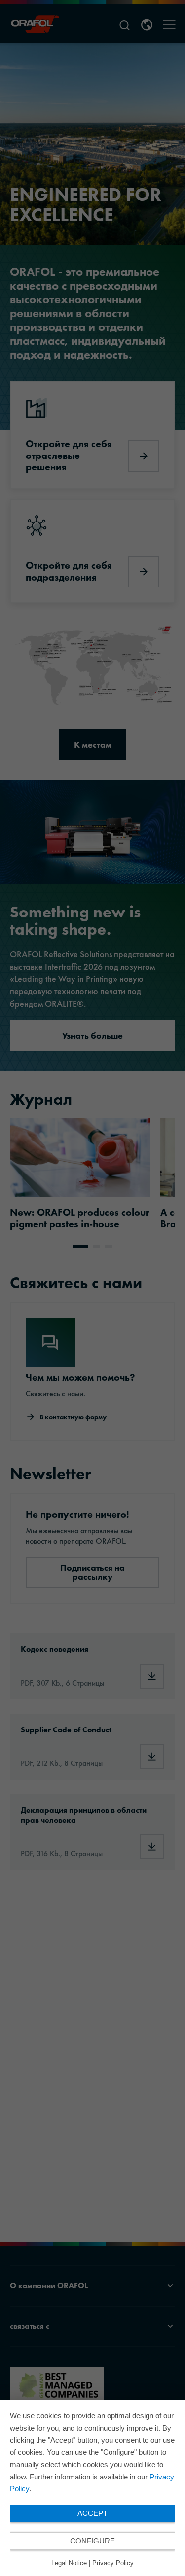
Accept (92, 2513)
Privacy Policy (113, 2563)
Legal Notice (69, 2563)
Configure (92, 2541)
